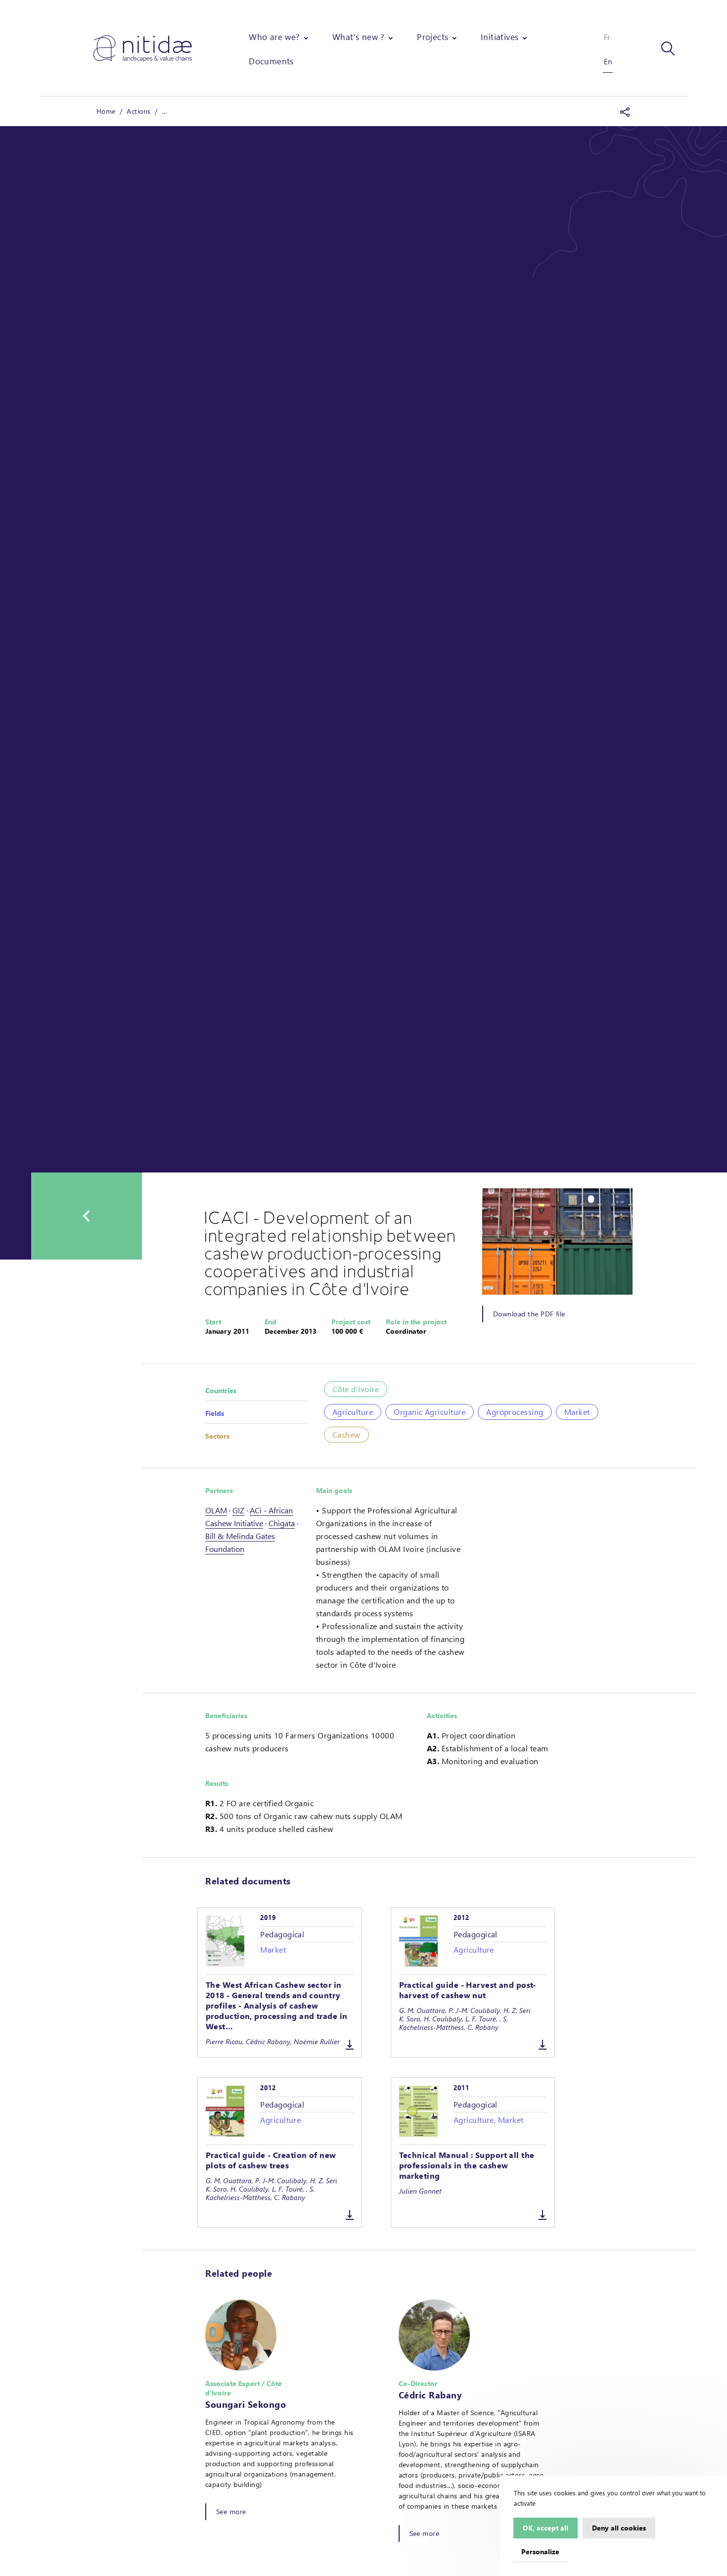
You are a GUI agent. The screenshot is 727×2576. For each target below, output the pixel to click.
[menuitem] (280, 37)
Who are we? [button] (274, 37)
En (608, 61)
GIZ (238, 1510)
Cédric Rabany (431, 2395)
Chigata (282, 1523)
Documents (271, 61)
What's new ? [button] (359, 37)
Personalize (540, 2551)
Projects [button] (432, 37)
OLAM (216, 1510)
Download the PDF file (529, 1314)
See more (231, 2511)
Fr (607, 37)
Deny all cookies (619, 2528)
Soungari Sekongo (246, 2404)
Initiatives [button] (500, 37)
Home (106, 111)
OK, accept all (545, 2528)
